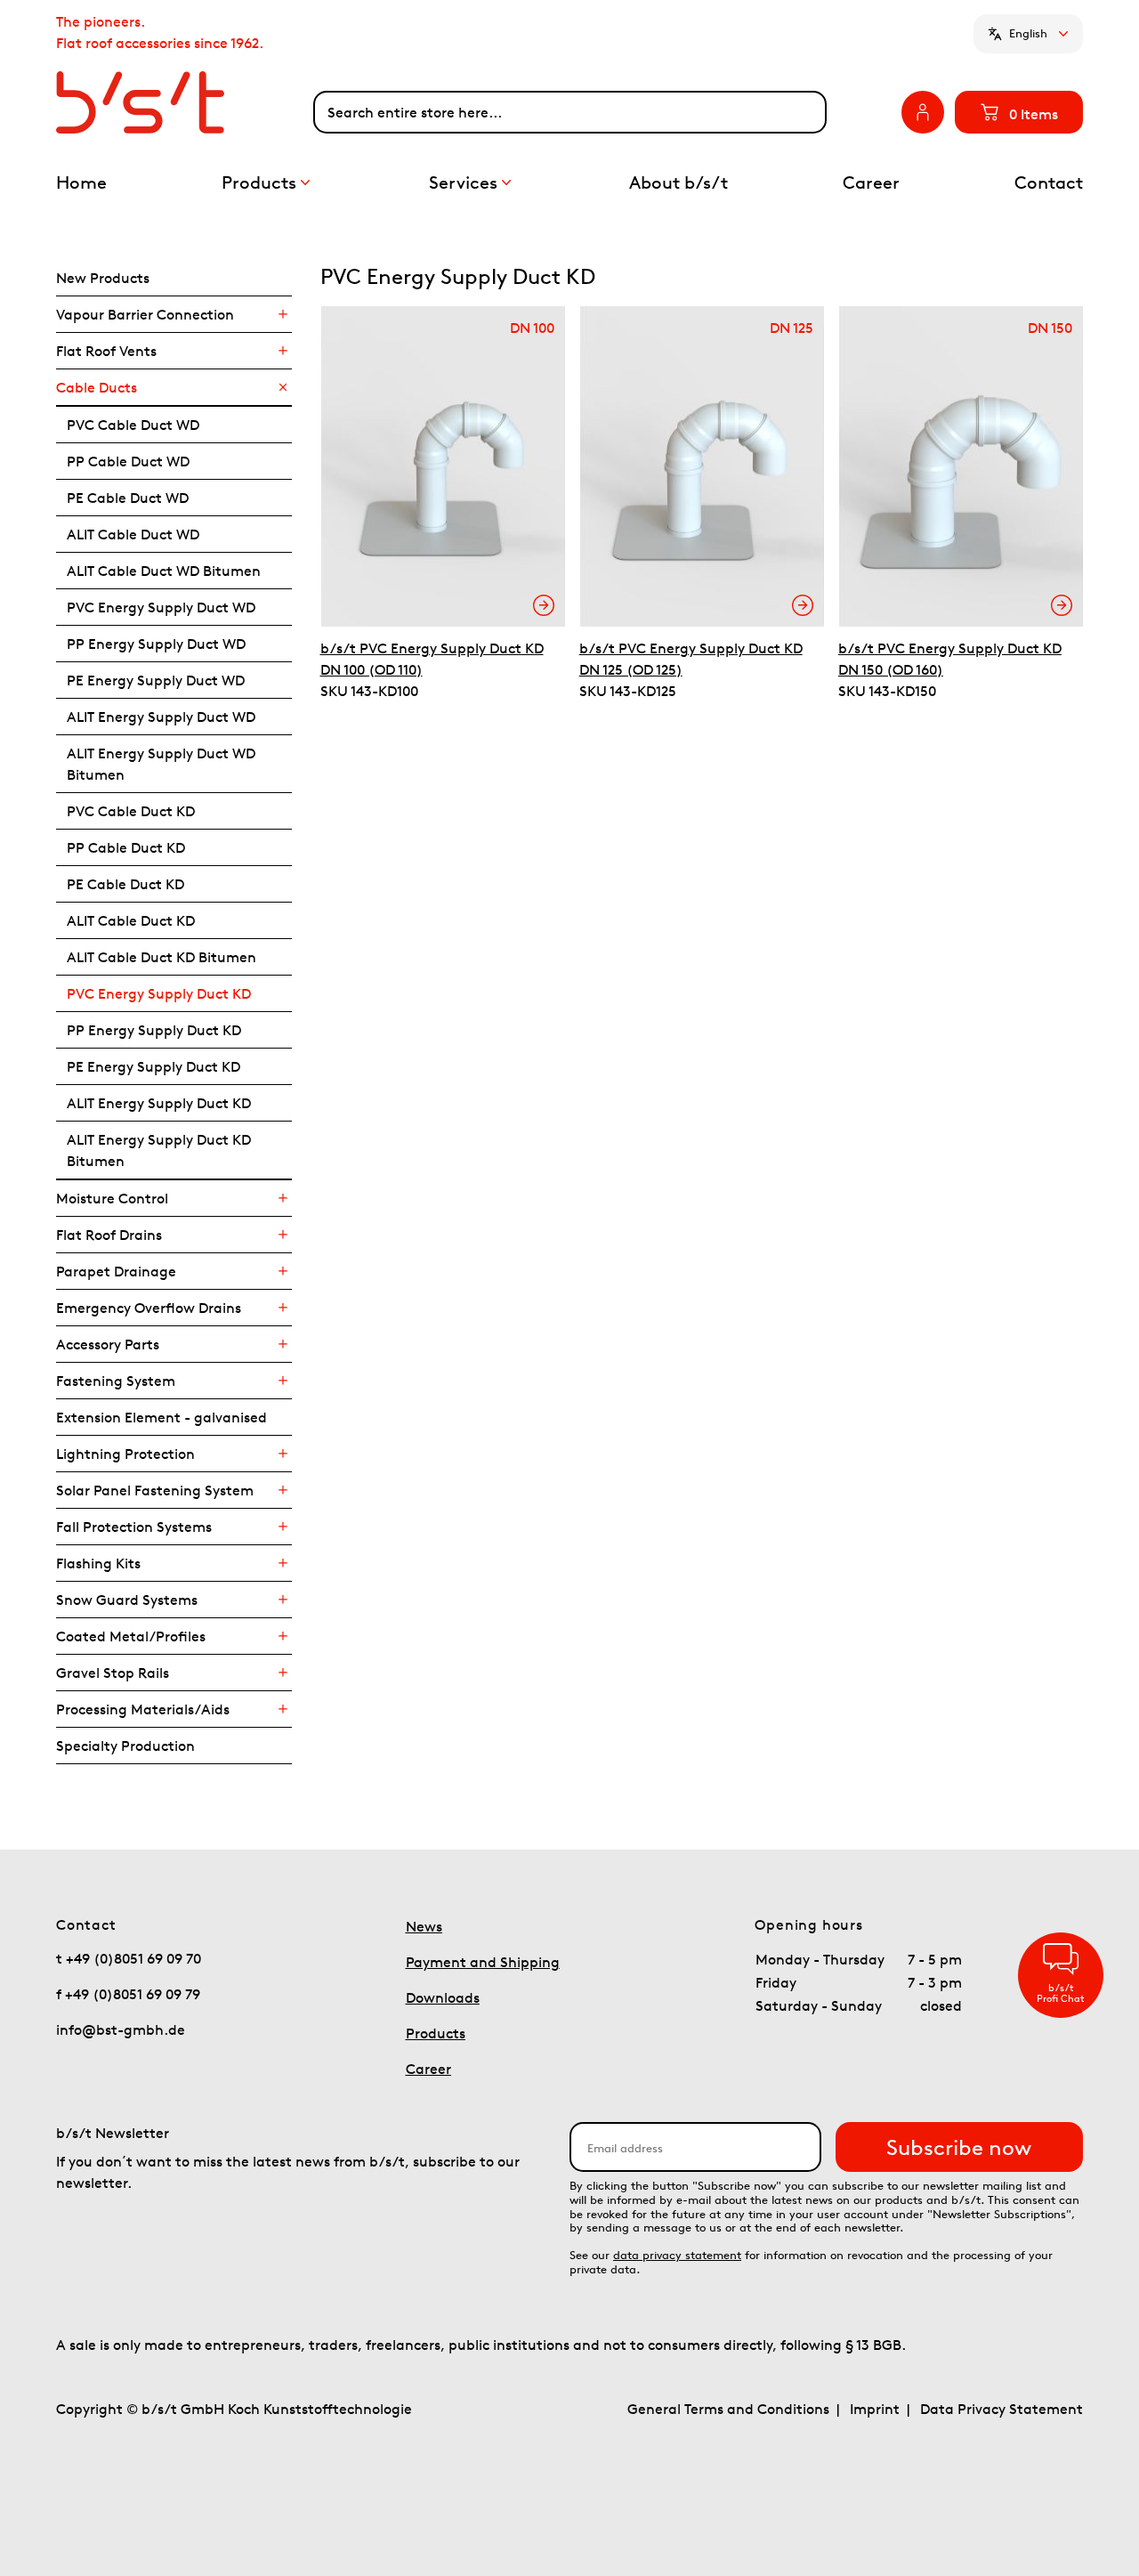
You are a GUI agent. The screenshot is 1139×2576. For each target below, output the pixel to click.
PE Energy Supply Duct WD (156, 680)
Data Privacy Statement (1002, 2409)
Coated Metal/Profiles (131, 1636)
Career (428, 2069)
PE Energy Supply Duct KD (153, 1066)
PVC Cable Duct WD (133, 425)
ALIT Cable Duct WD (133, 534)
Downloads (443, 1997)
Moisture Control (112, 1198)
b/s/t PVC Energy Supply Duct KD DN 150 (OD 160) (950, 659)
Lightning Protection (125, 1454)
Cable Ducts (97, 387)
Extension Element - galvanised (162, 1417)
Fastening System (116, 1381)
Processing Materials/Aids (143, 1709)
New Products (103, 278)
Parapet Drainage (116, 1271)
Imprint (875, 2409)
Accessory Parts (108, 1344)
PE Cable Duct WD (128, 498)
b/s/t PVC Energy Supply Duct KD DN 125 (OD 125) (691, 659)
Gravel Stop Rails (113, 1673)
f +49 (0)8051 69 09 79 (128, 1994)
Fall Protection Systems (134, 1527)
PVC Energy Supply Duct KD (159, 993)
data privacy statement (677, 2255)
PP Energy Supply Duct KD (154, 1030)
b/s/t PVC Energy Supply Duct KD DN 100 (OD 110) (432, 659)
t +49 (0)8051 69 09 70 (129, 1958)
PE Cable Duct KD (125, 884)
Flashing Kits (98, 1563)
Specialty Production (125, 1746)
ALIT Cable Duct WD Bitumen (164, 571)
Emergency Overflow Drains (149, 1308)
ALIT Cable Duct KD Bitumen (162, 957)
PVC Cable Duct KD (131, 811)
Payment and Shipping (483, 1962)
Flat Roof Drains (109, 1235)
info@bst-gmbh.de (121, 2029)
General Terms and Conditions (728, 2409)
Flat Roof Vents (106, 351)
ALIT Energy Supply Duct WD (161, 717)
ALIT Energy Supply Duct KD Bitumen (159, 1150)
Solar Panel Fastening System (155, 1490)
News (424, 1926)
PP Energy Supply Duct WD (156, 644)
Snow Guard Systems (127, 1600)
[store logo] (185, 102)
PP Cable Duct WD (128, 461)
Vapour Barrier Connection (145, 314)
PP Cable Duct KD (126, 847)
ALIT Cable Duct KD (131, 920)
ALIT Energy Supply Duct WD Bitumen (161, 764)
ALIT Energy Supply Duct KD (159, 1103)
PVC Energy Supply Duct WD (161, 607)
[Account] (923, 112)
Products (436, 2033)
